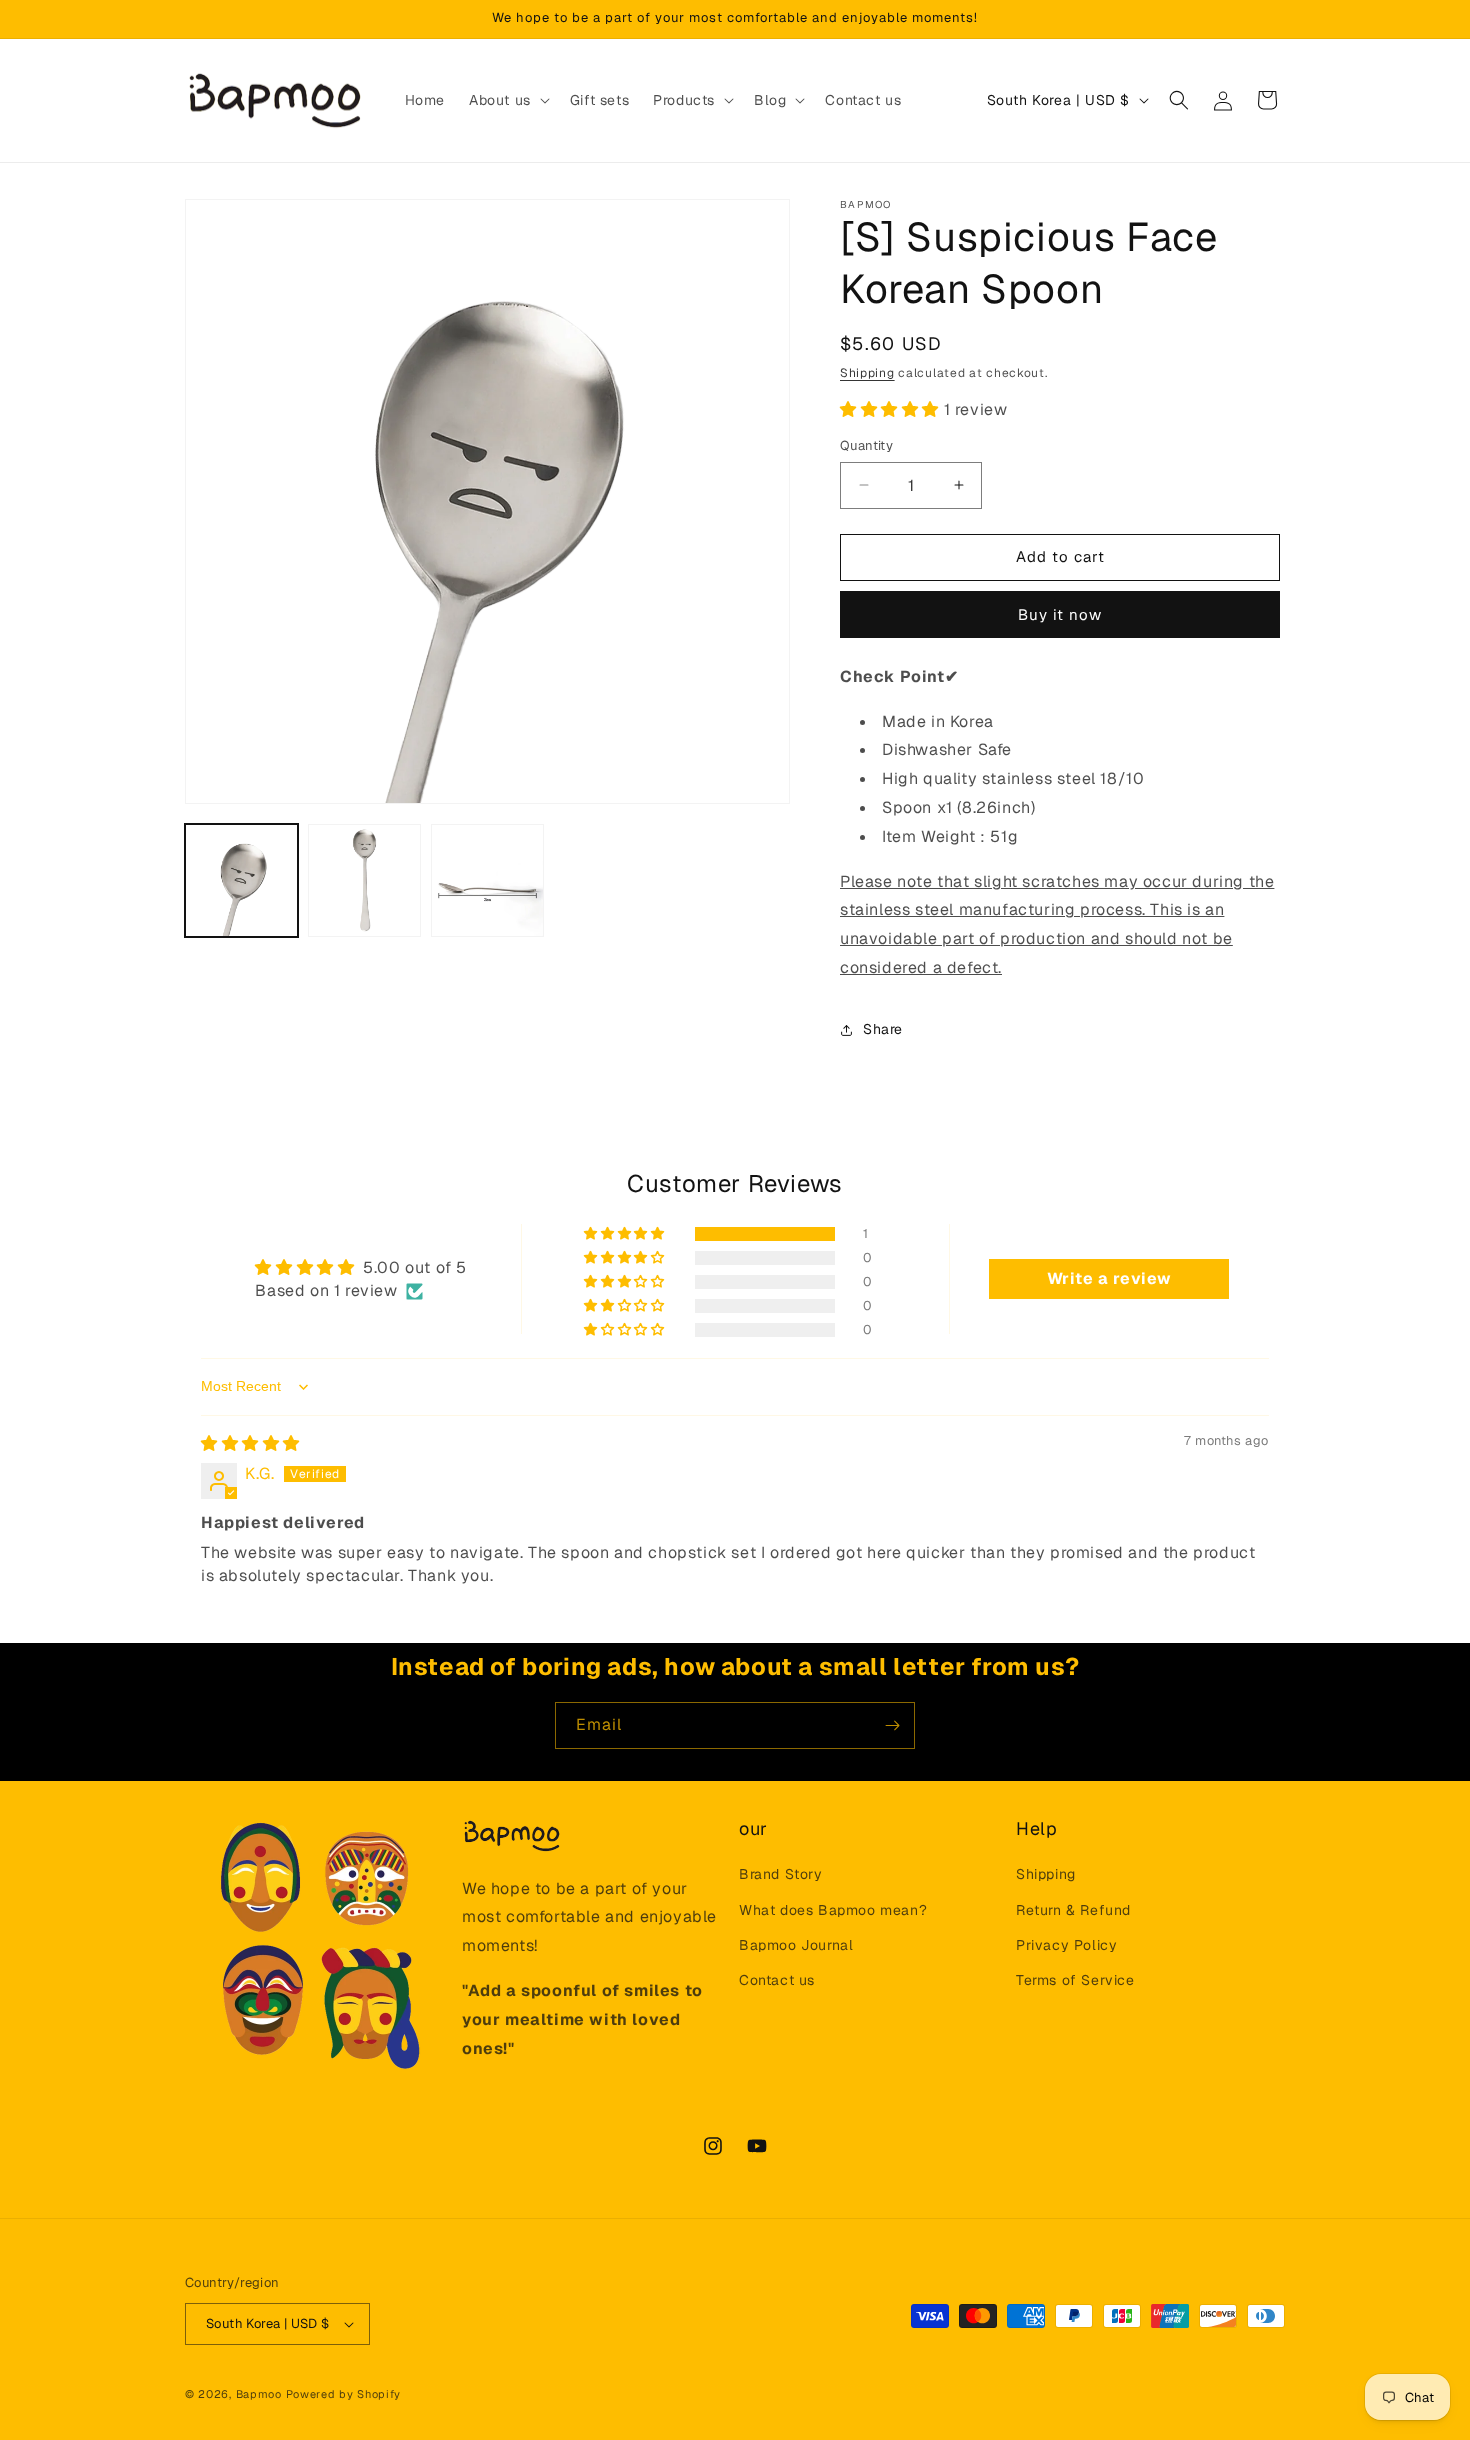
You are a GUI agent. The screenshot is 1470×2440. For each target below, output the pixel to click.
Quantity (866, 445)
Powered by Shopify (344, 2394)
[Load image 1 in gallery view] (241, 880)
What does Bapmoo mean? (833, 1910)
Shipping (867, 373)
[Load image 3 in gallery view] (487, 880)
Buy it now (1060, 614)
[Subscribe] (892, 1725)
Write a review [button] (1109, 1278)
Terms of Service (1075, 1980)
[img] (250, 1443)
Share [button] (883, 1029)
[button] (507, 100)
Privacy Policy (1066, 1945)
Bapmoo (259, 2394)
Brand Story (781, 1875)
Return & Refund (1073, 1910)
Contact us (777, 1980)
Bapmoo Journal (796, 1945)
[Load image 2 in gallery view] (364, 880)
